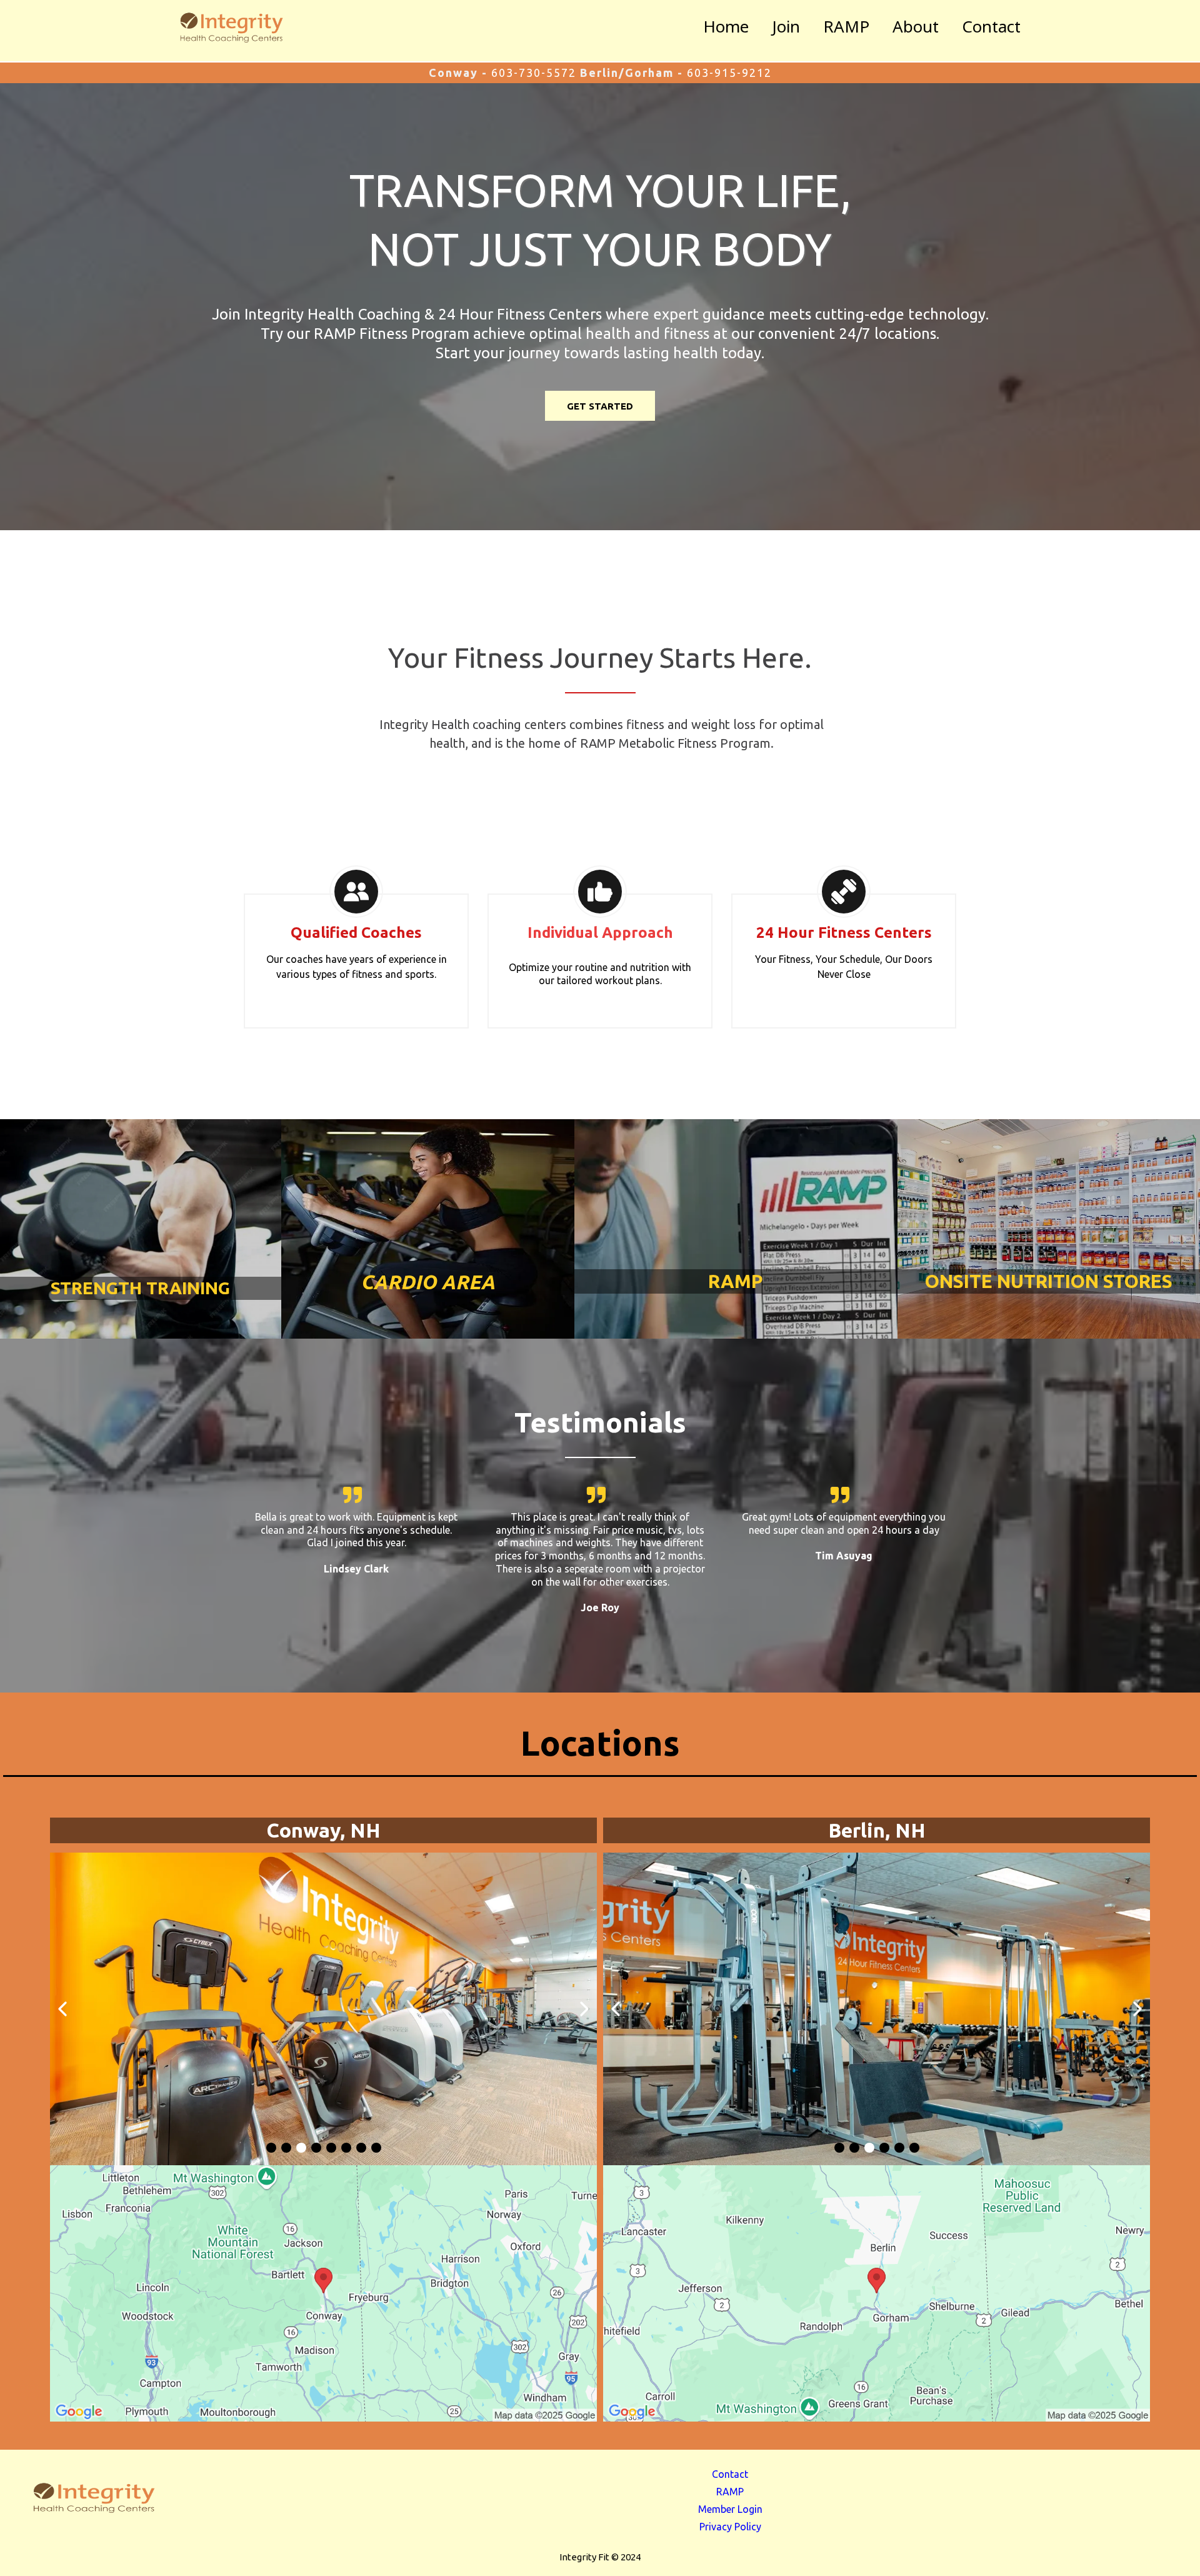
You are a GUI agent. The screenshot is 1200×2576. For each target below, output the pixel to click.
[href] (323, 2293)
